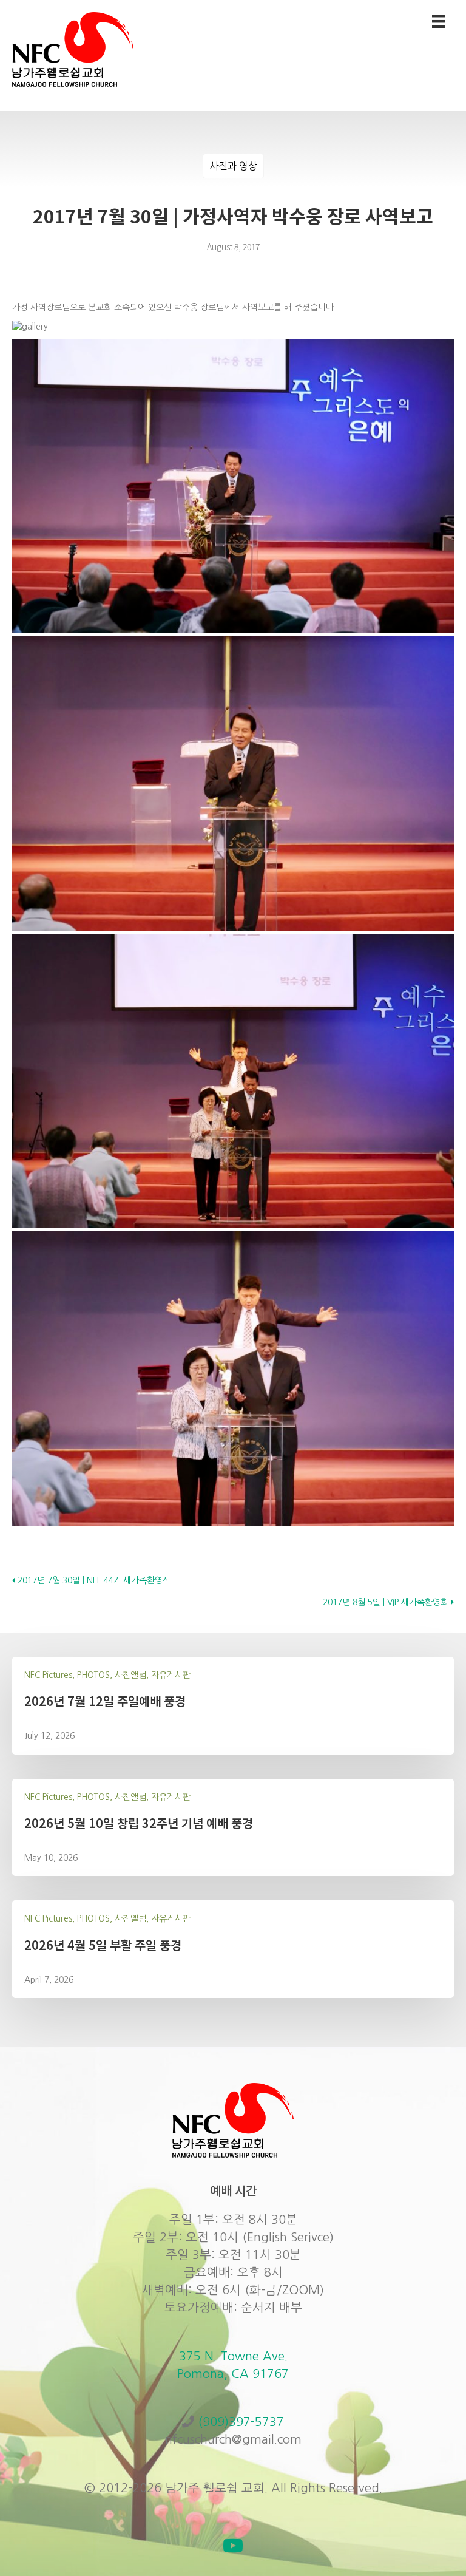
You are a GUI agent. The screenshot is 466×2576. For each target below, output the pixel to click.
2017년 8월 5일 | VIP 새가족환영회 (387, 1602)
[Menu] (439, 21)
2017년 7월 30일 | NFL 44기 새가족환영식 (93, 1580)
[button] (233, 2546)
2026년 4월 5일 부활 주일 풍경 (103, 1945)
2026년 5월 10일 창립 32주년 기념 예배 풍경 (139, 1823)
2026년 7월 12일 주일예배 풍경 (105, 1701)
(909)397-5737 (241, 2422)
